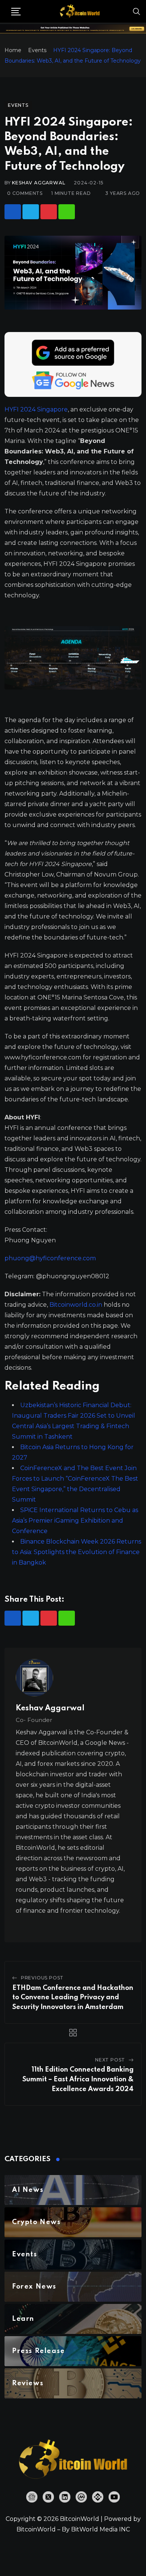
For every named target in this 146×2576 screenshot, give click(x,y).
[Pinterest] (49, 212)
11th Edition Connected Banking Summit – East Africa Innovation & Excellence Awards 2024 (78, 2079)
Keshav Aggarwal (39, 183)
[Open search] (137, 11)
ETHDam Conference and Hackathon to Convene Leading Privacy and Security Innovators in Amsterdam (73, 1998)
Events (37, 50)
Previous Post (42, 1978)
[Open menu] (16, 12)
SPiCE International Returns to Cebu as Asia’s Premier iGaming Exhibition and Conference (75, 1521)
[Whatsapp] (67, 212)
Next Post (110, 2060)
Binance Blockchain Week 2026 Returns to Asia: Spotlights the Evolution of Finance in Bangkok (77, 1552)
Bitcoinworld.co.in (77, 1305)
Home (13, 50)
